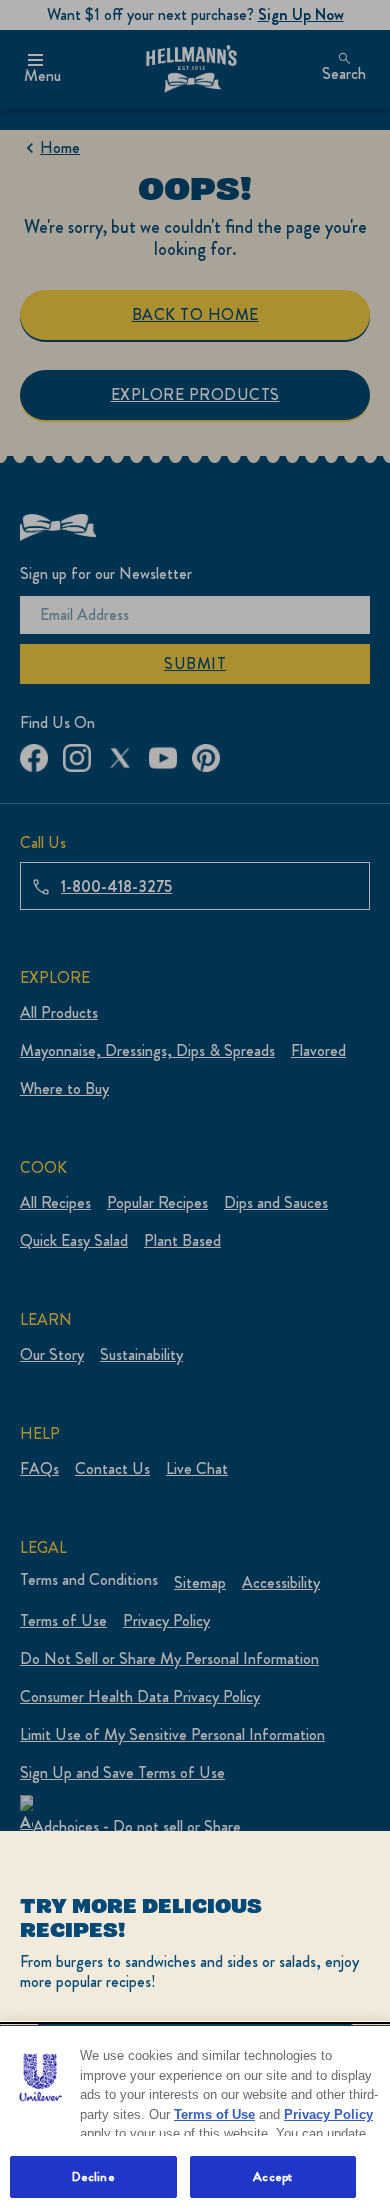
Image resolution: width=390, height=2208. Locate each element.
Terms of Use (214, 2114)
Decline (93, 2176)
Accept (272, 2176)
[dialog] (195, 2019)
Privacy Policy (328, 2114)
